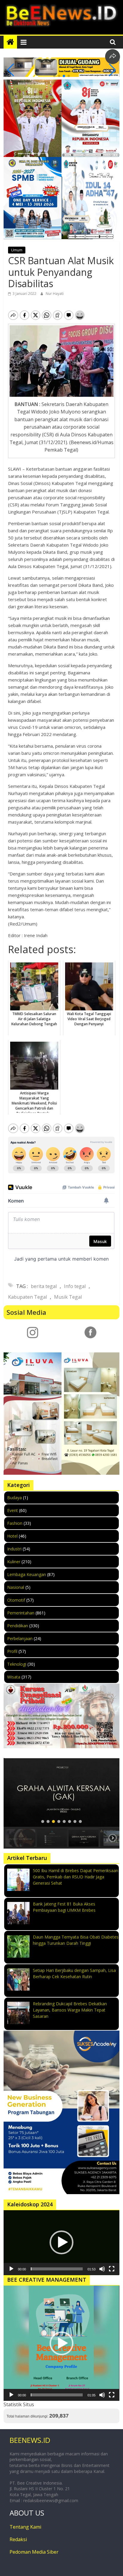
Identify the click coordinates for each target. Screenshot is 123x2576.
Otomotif (16, 1600)
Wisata (14, 1677)
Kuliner (14, 1562)
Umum (17, 250)
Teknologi (17, 1664)
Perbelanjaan (20, 1638)
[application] (61, 2243)
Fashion (15, 1523)
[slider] (57, 2269)
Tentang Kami (25, 2527)
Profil (12, 1651)
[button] (54, 76)
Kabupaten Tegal (27, 1297)
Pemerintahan (21, 1613)
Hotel (12, 1536)
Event (13, 1510)
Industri (14, 1549)
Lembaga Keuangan (27, 1574)
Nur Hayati (55, 294)
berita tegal (44, 1286)
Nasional (16, 1587)
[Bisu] (102, 2269)
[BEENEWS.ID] (10, 42)
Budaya (14, 1498)
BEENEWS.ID (30, 2440)
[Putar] (11, 2269)
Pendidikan (18, 1626)
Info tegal (75, 1286)
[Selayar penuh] (112, 2269)
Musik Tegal (68, 1297)
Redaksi (18, 2539)
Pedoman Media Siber (34, 2552)
